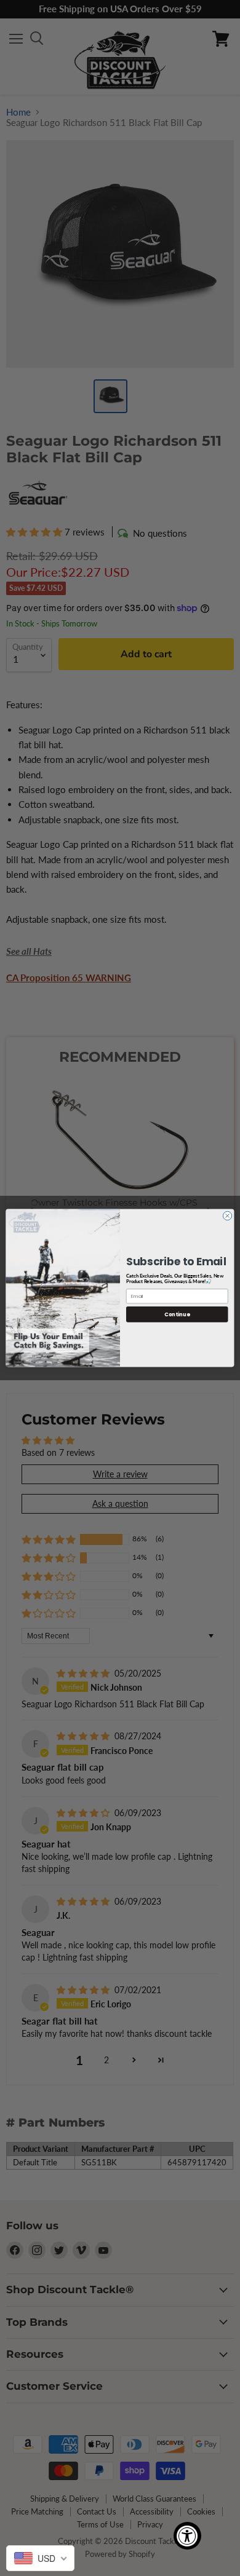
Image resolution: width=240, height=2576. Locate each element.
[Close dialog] (227, 1215)
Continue (177, 1314)
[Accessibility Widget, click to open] (187, 2536)
